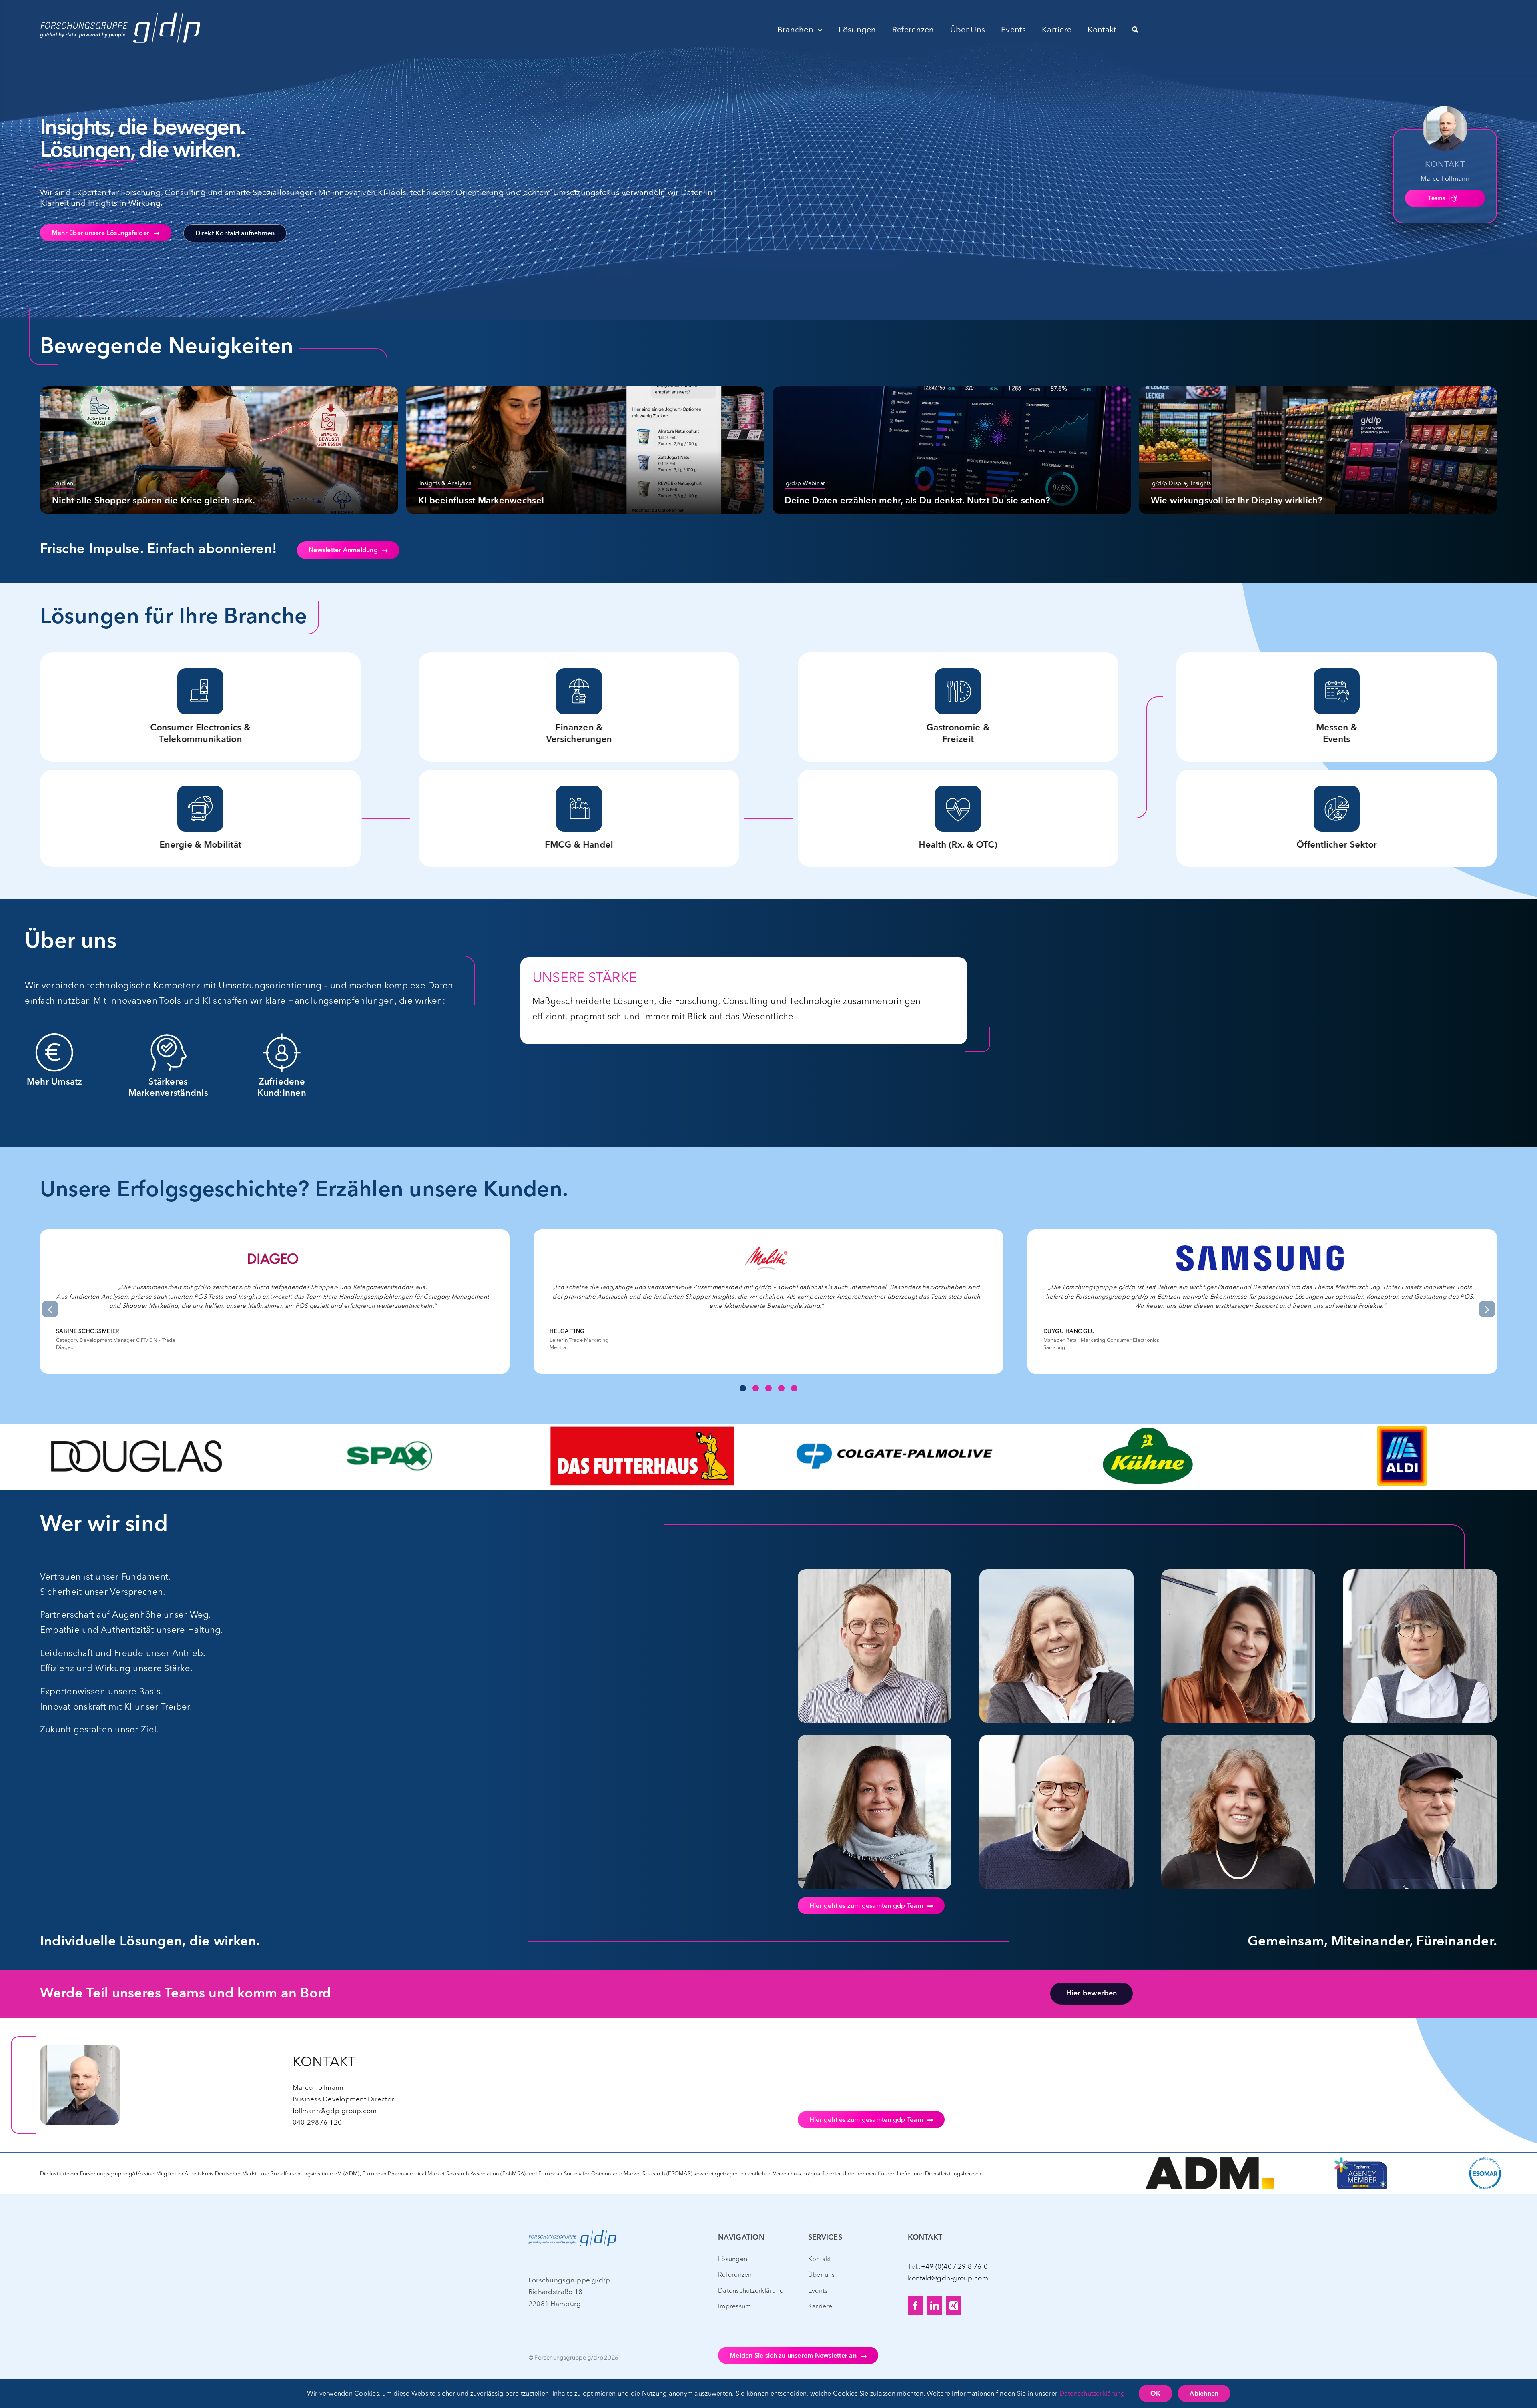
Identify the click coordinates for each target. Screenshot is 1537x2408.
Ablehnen (1204, 2394)
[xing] (954, 2306)
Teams (1436, 198)
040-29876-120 (317, 2122)
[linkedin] (935, 2306)
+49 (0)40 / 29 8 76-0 (954, 2266)
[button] (50, 450)
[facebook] (915, 2306)
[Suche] (1135, 30)
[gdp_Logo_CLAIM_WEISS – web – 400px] (120, 11)
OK (1155, 2394)
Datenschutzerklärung (1092, 2393)
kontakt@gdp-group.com (948, 2278)
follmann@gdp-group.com (335, 2110)
